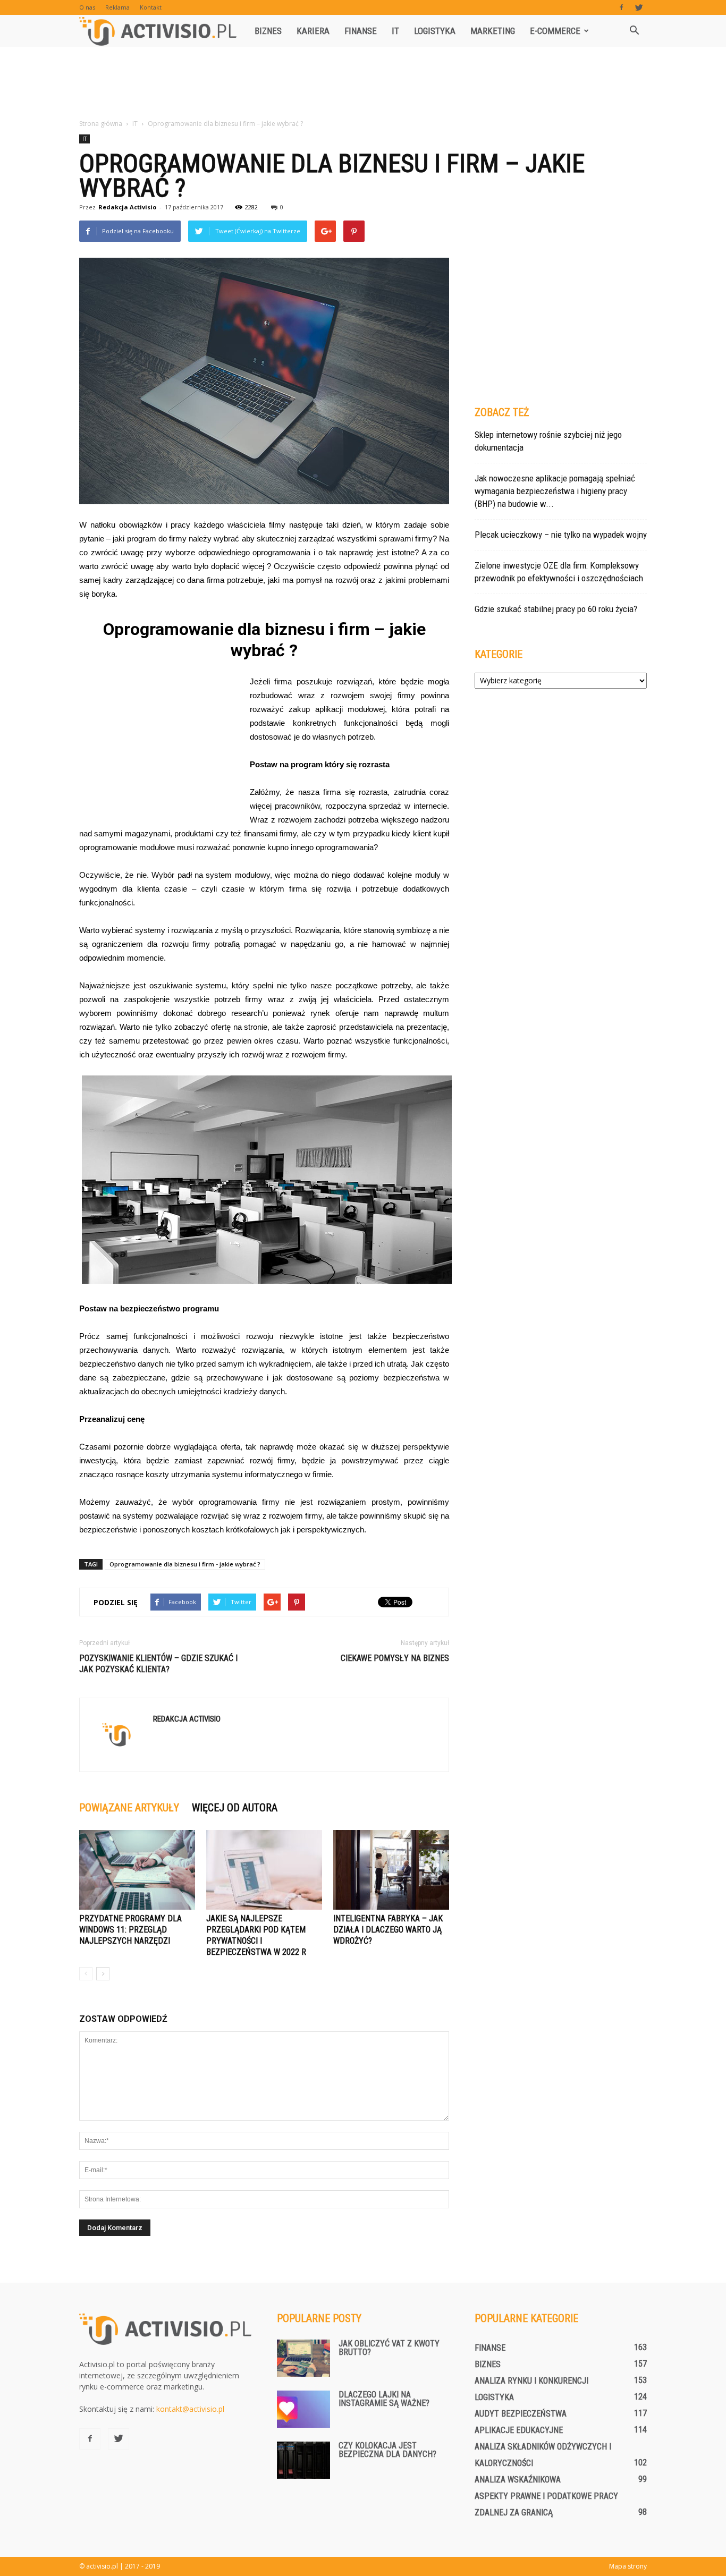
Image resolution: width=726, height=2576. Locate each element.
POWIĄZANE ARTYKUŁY (129, 1808)
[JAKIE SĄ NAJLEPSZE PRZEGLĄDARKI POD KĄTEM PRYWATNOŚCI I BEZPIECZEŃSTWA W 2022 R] (264, 1870)
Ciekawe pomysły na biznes (395, 1658)
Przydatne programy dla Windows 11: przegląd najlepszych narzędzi (130, 1930)
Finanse (361, 31)
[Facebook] (621, 7)
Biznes (268, 31)
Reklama (117, 7)
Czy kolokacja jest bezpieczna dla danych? (387, 2450)
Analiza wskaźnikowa (518, 2480)
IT (395, 31)
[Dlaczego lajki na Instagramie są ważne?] (303, 2409)
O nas (87, 7)
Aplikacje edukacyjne (519, 2430)
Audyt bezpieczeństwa (521, 2414)
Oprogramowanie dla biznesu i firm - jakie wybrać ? (185, 1564)
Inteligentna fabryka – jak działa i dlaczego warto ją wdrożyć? (388, 1930)
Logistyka (435, 31)
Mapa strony (628, 2566)
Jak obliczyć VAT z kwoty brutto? (389, 2348)
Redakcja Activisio (127, 207)
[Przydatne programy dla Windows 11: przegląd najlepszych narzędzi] (137, 1870)
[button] (634, 31)
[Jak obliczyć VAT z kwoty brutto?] (303, 2358)
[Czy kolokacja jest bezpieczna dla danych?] (303, 2460)
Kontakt (151, 7)
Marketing (493, 31)
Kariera (313, 31)
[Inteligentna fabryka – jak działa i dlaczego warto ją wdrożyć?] (391, 1870)
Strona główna (101, 124)
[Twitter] (639, 7)
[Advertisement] (363, 83)
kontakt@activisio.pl (190, 2409)
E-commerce (555, 31)
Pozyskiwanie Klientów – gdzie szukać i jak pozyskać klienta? (158, 1664)
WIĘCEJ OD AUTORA (235, 1808)
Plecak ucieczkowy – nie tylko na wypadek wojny (561, 535)
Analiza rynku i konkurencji (531, 2381)
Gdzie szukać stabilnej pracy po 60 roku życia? (556, 609)
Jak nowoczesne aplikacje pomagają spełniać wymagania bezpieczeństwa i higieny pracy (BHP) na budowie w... (555, 491)
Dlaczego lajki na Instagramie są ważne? (384, 2399)
